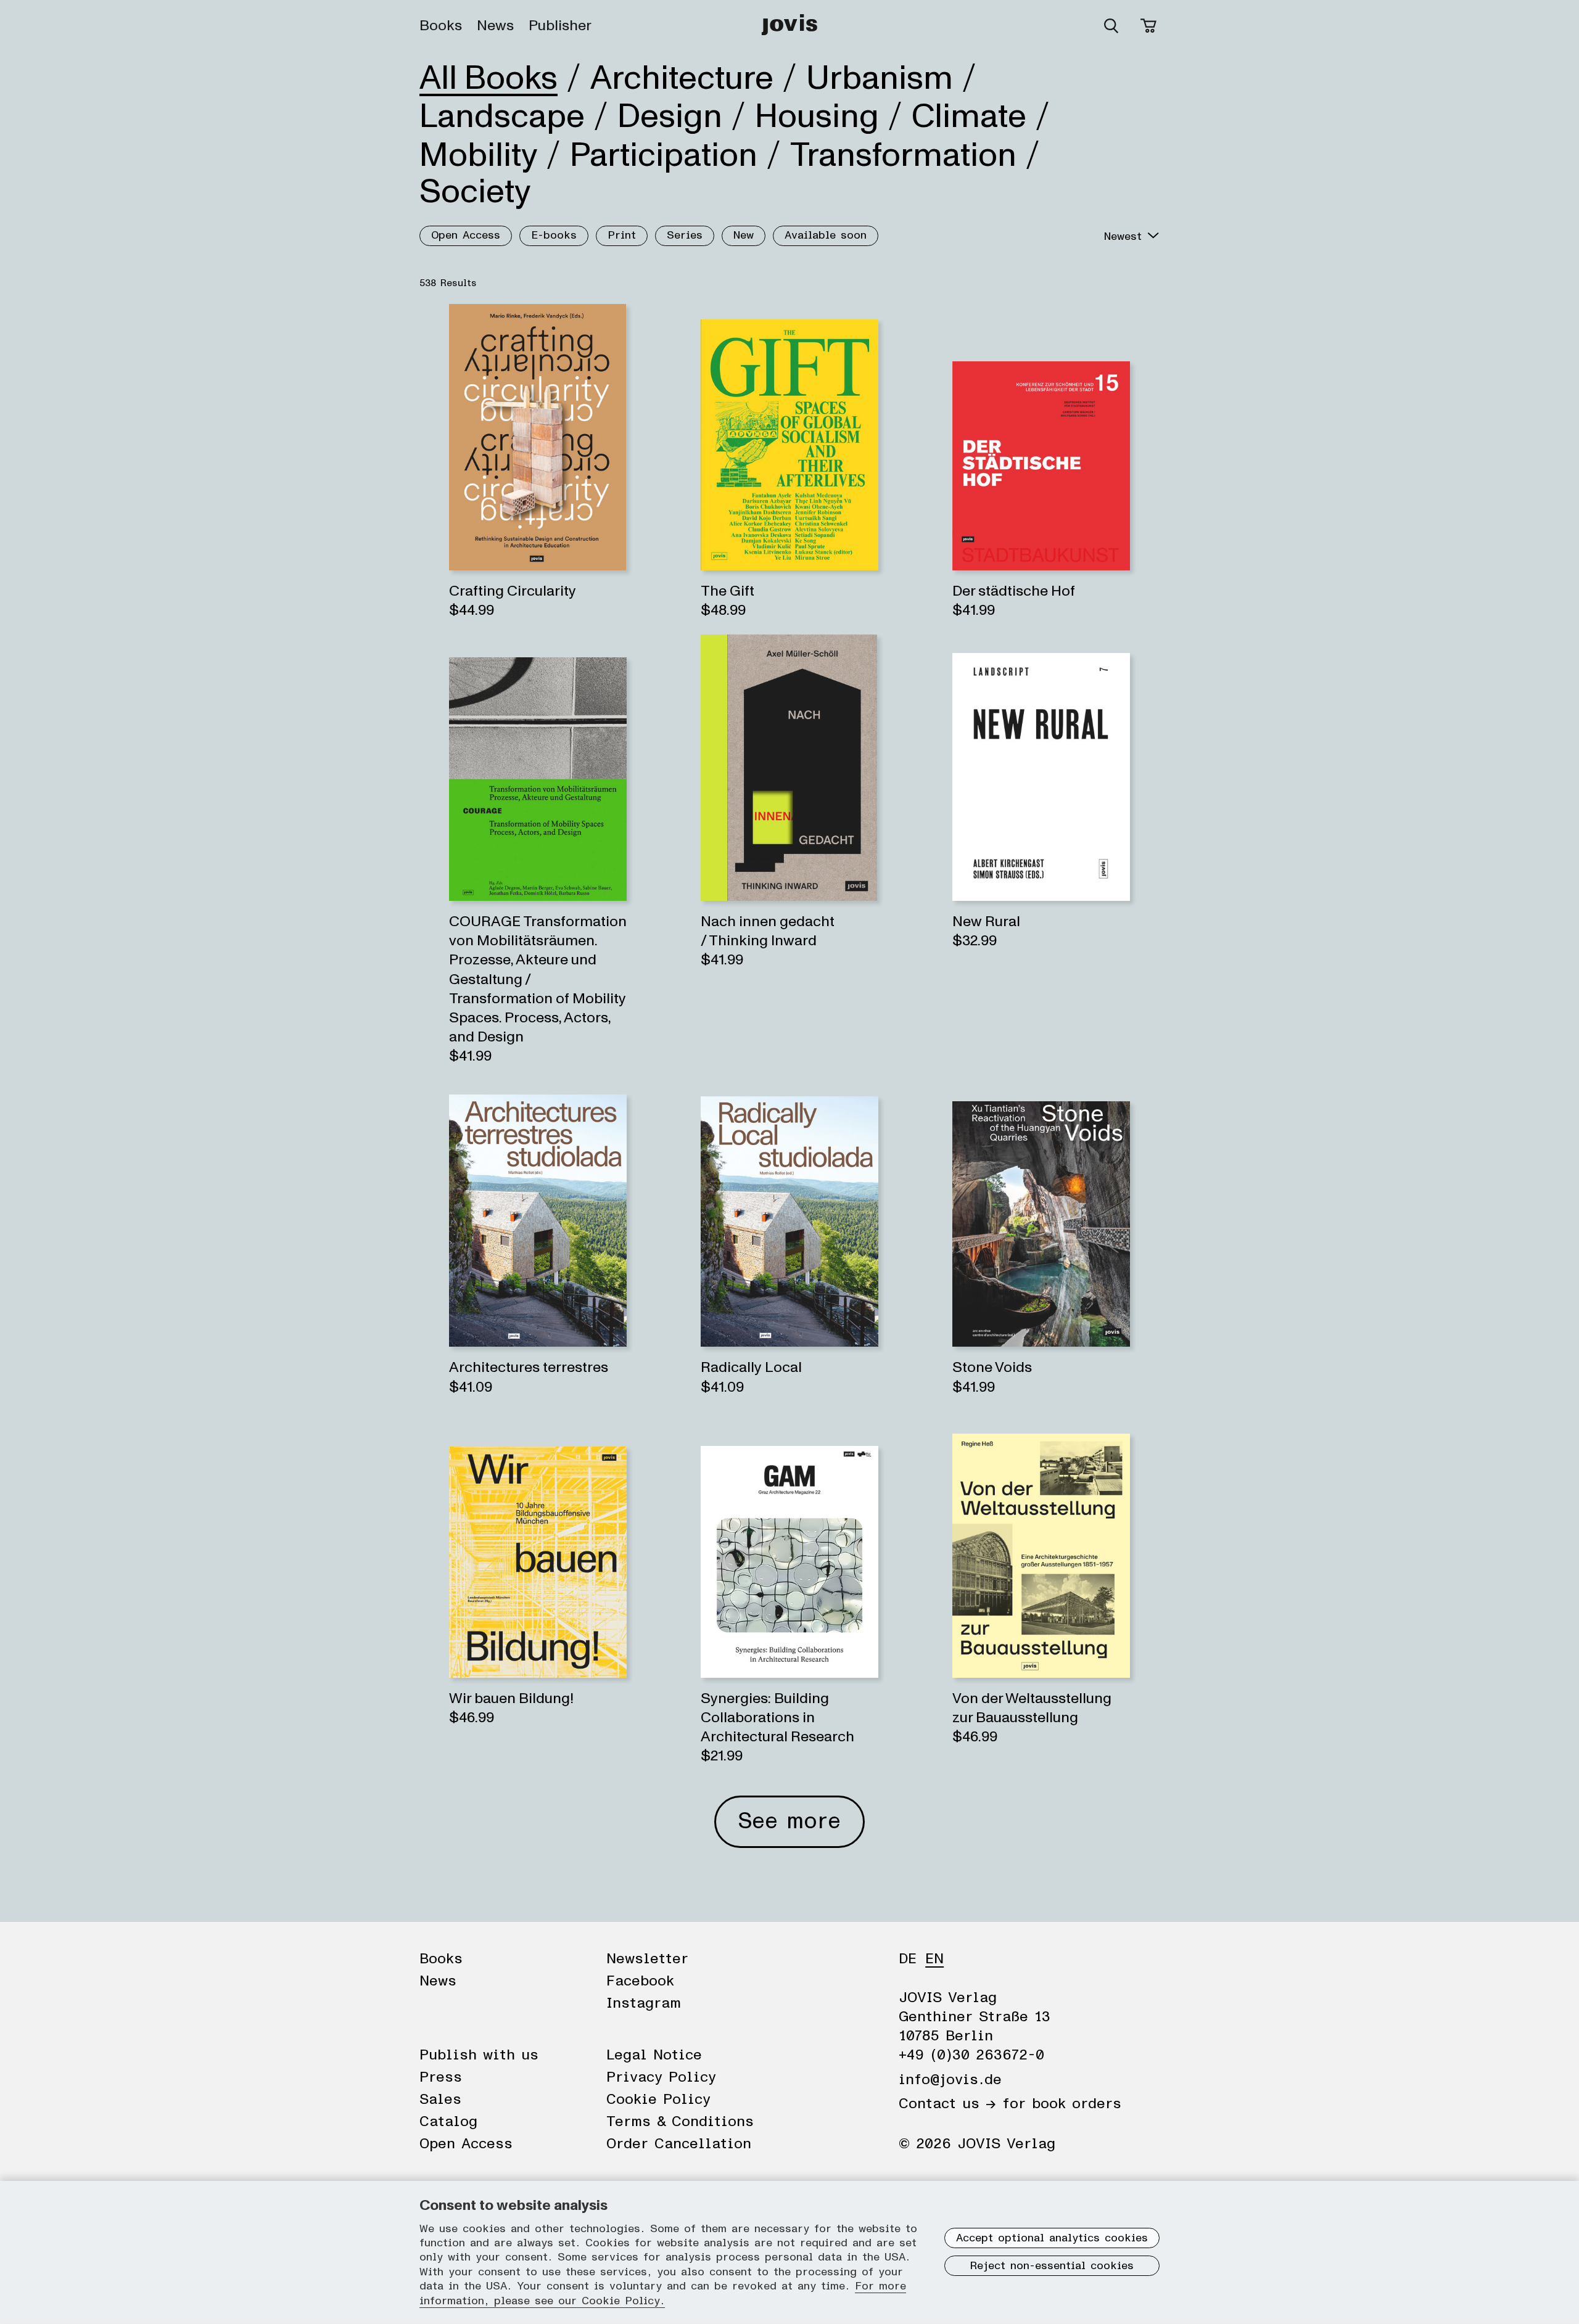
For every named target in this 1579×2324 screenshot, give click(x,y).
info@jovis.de (950, 2080)
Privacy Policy (661, 2077)
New (744, 236)
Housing (817, 117)
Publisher (560, 26)
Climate (969, 117)
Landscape (502, 117)
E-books (554, 236)
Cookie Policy (658, 2100)
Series (685, 236)
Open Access (466, 236)
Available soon (826, 236)
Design (670, 117)
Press (441, 2077)
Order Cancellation (679, 2144)
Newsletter (647, 1959)
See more (789, 1821)
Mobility (478, 155)
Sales (440, 2100)
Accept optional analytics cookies (1052, 2238)
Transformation (903, 155)
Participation (664, 155)
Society (475, 192)
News (495, 26)
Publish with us (479, 2055)
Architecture (682, 78)
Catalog (448, 2122)
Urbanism (880, 78)
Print (622, 236)
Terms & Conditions (680, 2122)
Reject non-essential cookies (1052, 2266)
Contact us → (947, 2104)
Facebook (640, 1981)
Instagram (644, 2003)
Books (441, 26)
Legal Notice (654, 2055)
